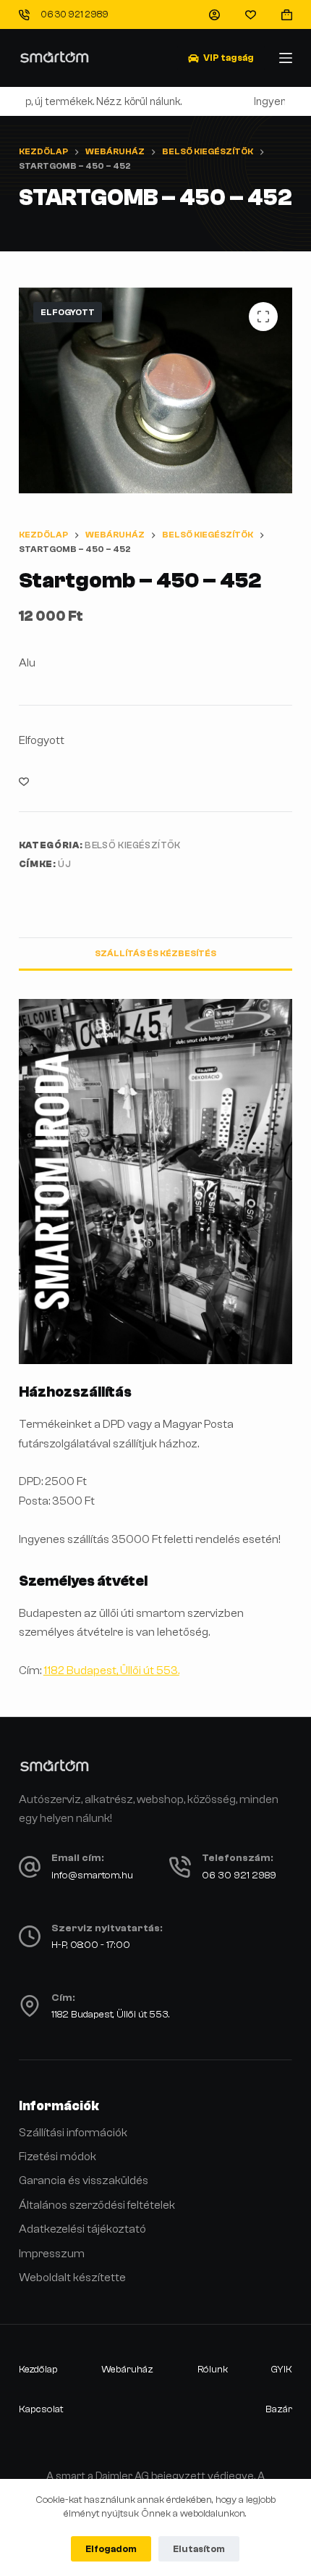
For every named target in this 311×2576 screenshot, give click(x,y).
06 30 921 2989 (74, 14)
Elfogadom (111, 2549)
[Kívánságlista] (251, 15)
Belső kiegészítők (133, 845)
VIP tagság (229, 58)
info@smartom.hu (92, 1875)
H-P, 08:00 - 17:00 (91, 1945)
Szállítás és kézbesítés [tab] (155, 953)
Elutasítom (199, 2549)
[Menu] (286, 58)
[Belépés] (214, 15)
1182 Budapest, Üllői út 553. (111, 1670)
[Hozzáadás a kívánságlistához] (24, 781)
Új (64, 864)
